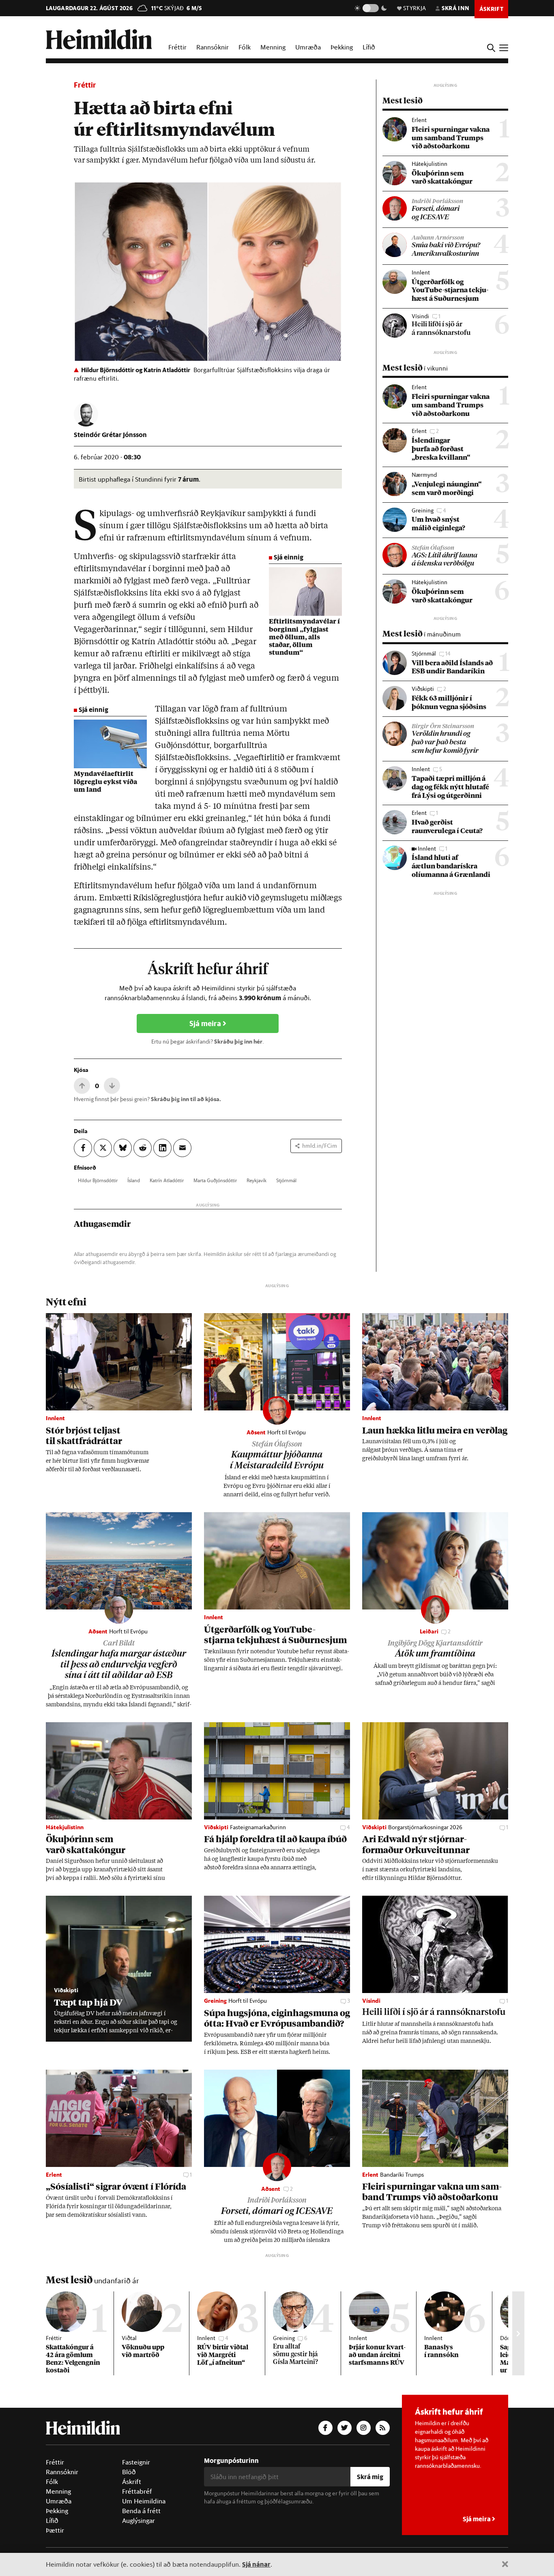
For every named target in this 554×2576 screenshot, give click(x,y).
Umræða (308, 47)
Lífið (369, 47)
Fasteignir (136, 2462)
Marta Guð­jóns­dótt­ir (215, 1180)
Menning (273, 47)
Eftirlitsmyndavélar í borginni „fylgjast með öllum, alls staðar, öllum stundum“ (304, 638)
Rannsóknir (213, 47)
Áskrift (132, 2482)
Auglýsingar (138, 2520)
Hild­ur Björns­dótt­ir (98, 1180)
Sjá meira (206, 1023)
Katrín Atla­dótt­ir (167, 1180)
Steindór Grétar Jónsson (110, 434)
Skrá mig (370, 2476)
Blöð (129, 2472)
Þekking (342, 47)
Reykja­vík (257, 1180)
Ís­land (134, 1180)
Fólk (245, 47)
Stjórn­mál (286, 1180)
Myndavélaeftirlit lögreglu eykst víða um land (105, 782)
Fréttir (177, 47)
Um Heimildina (144, 2501)
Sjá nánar (256, 2564)
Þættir (55, 2530)
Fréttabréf (137, 2491)
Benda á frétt (141, 2511)
